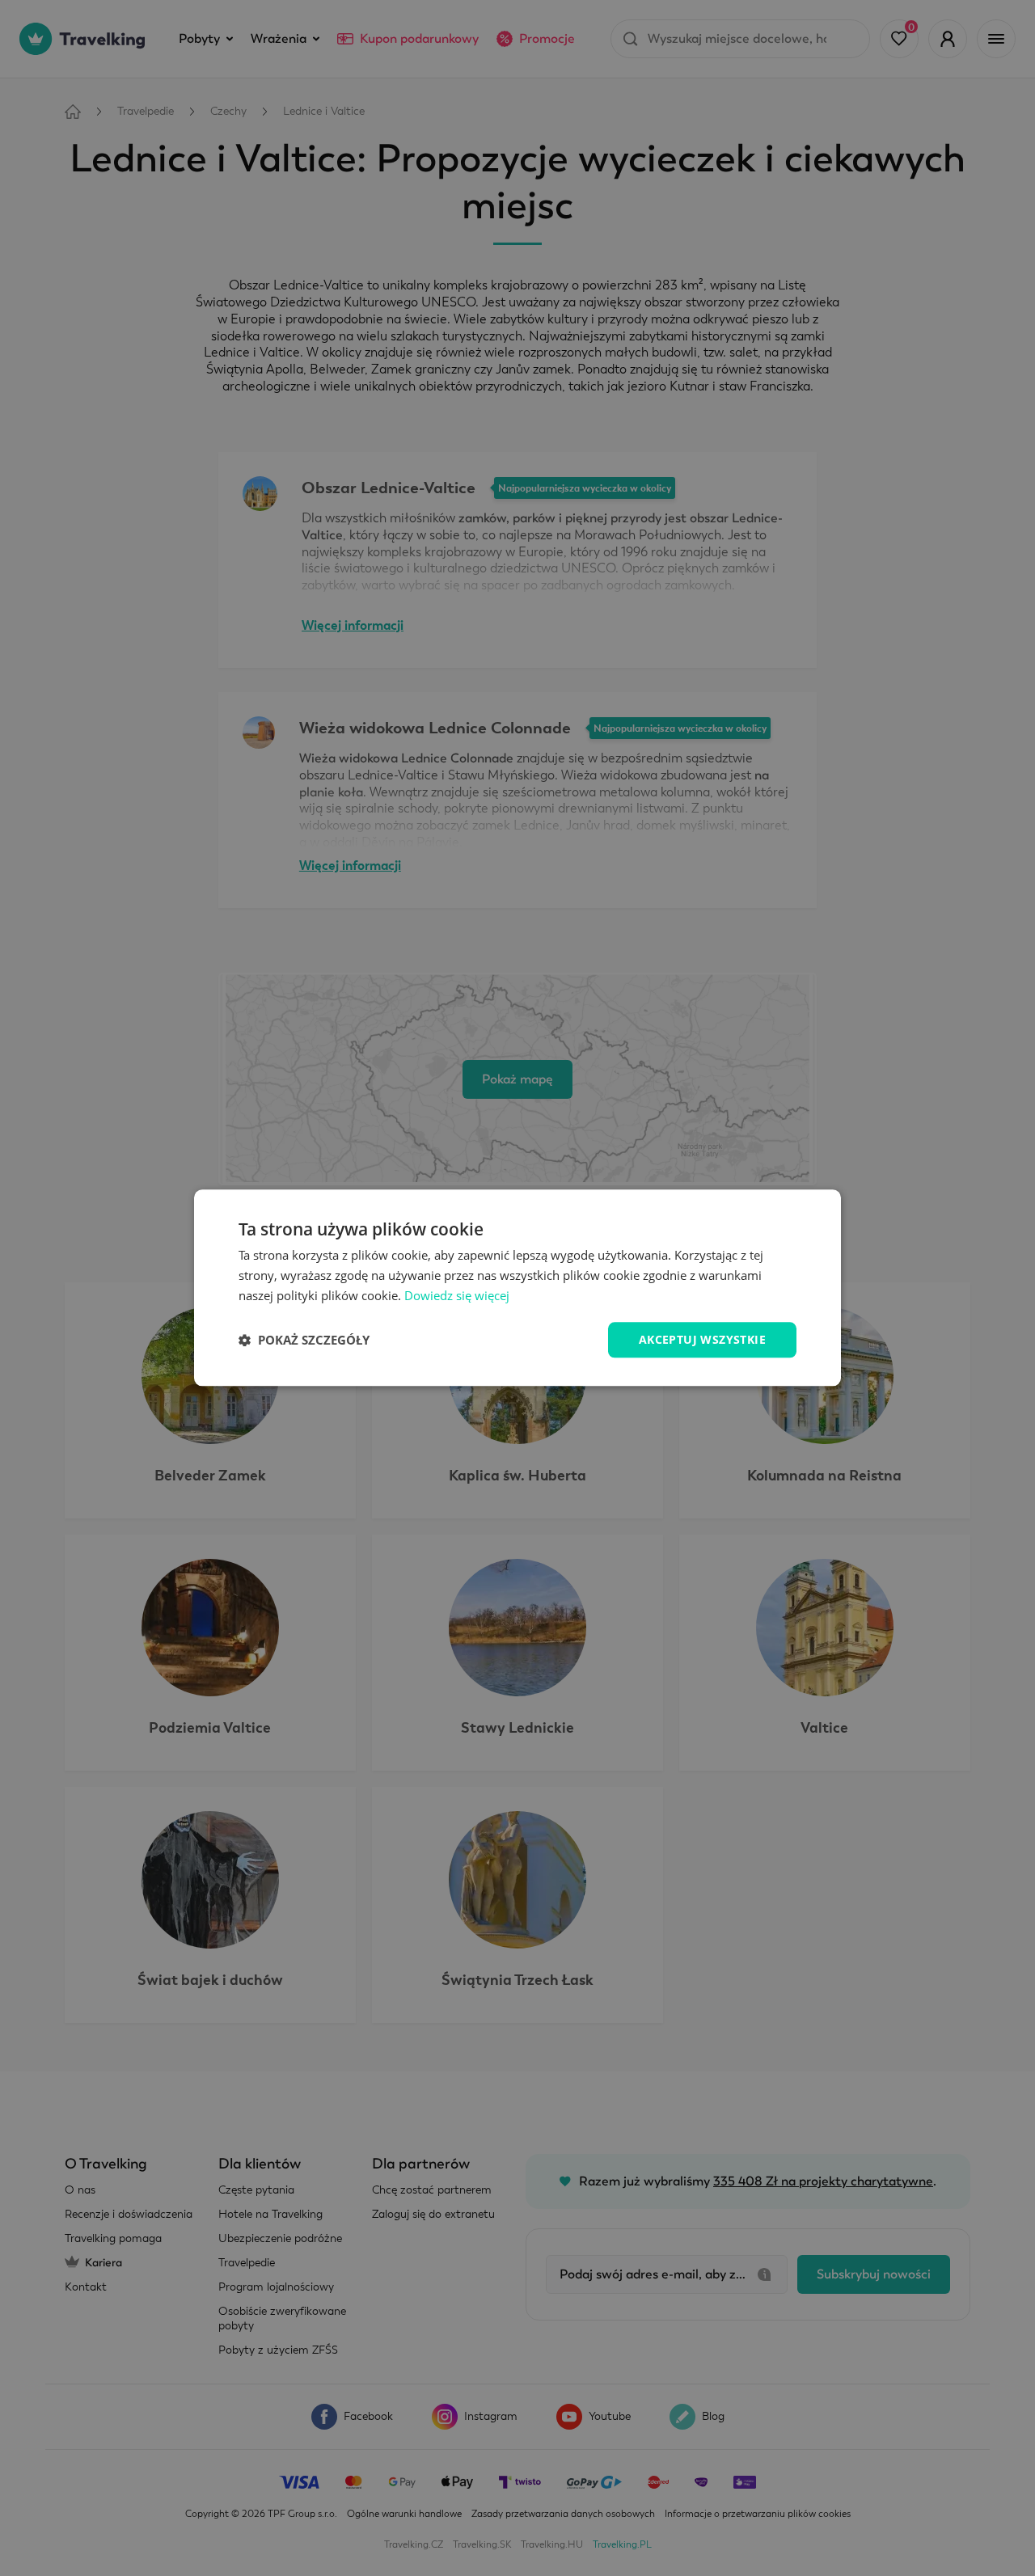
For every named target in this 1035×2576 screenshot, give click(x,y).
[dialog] (517, 1288)
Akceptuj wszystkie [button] (702, 1339)
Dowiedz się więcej (457, 1295)
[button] (304, 1340)
